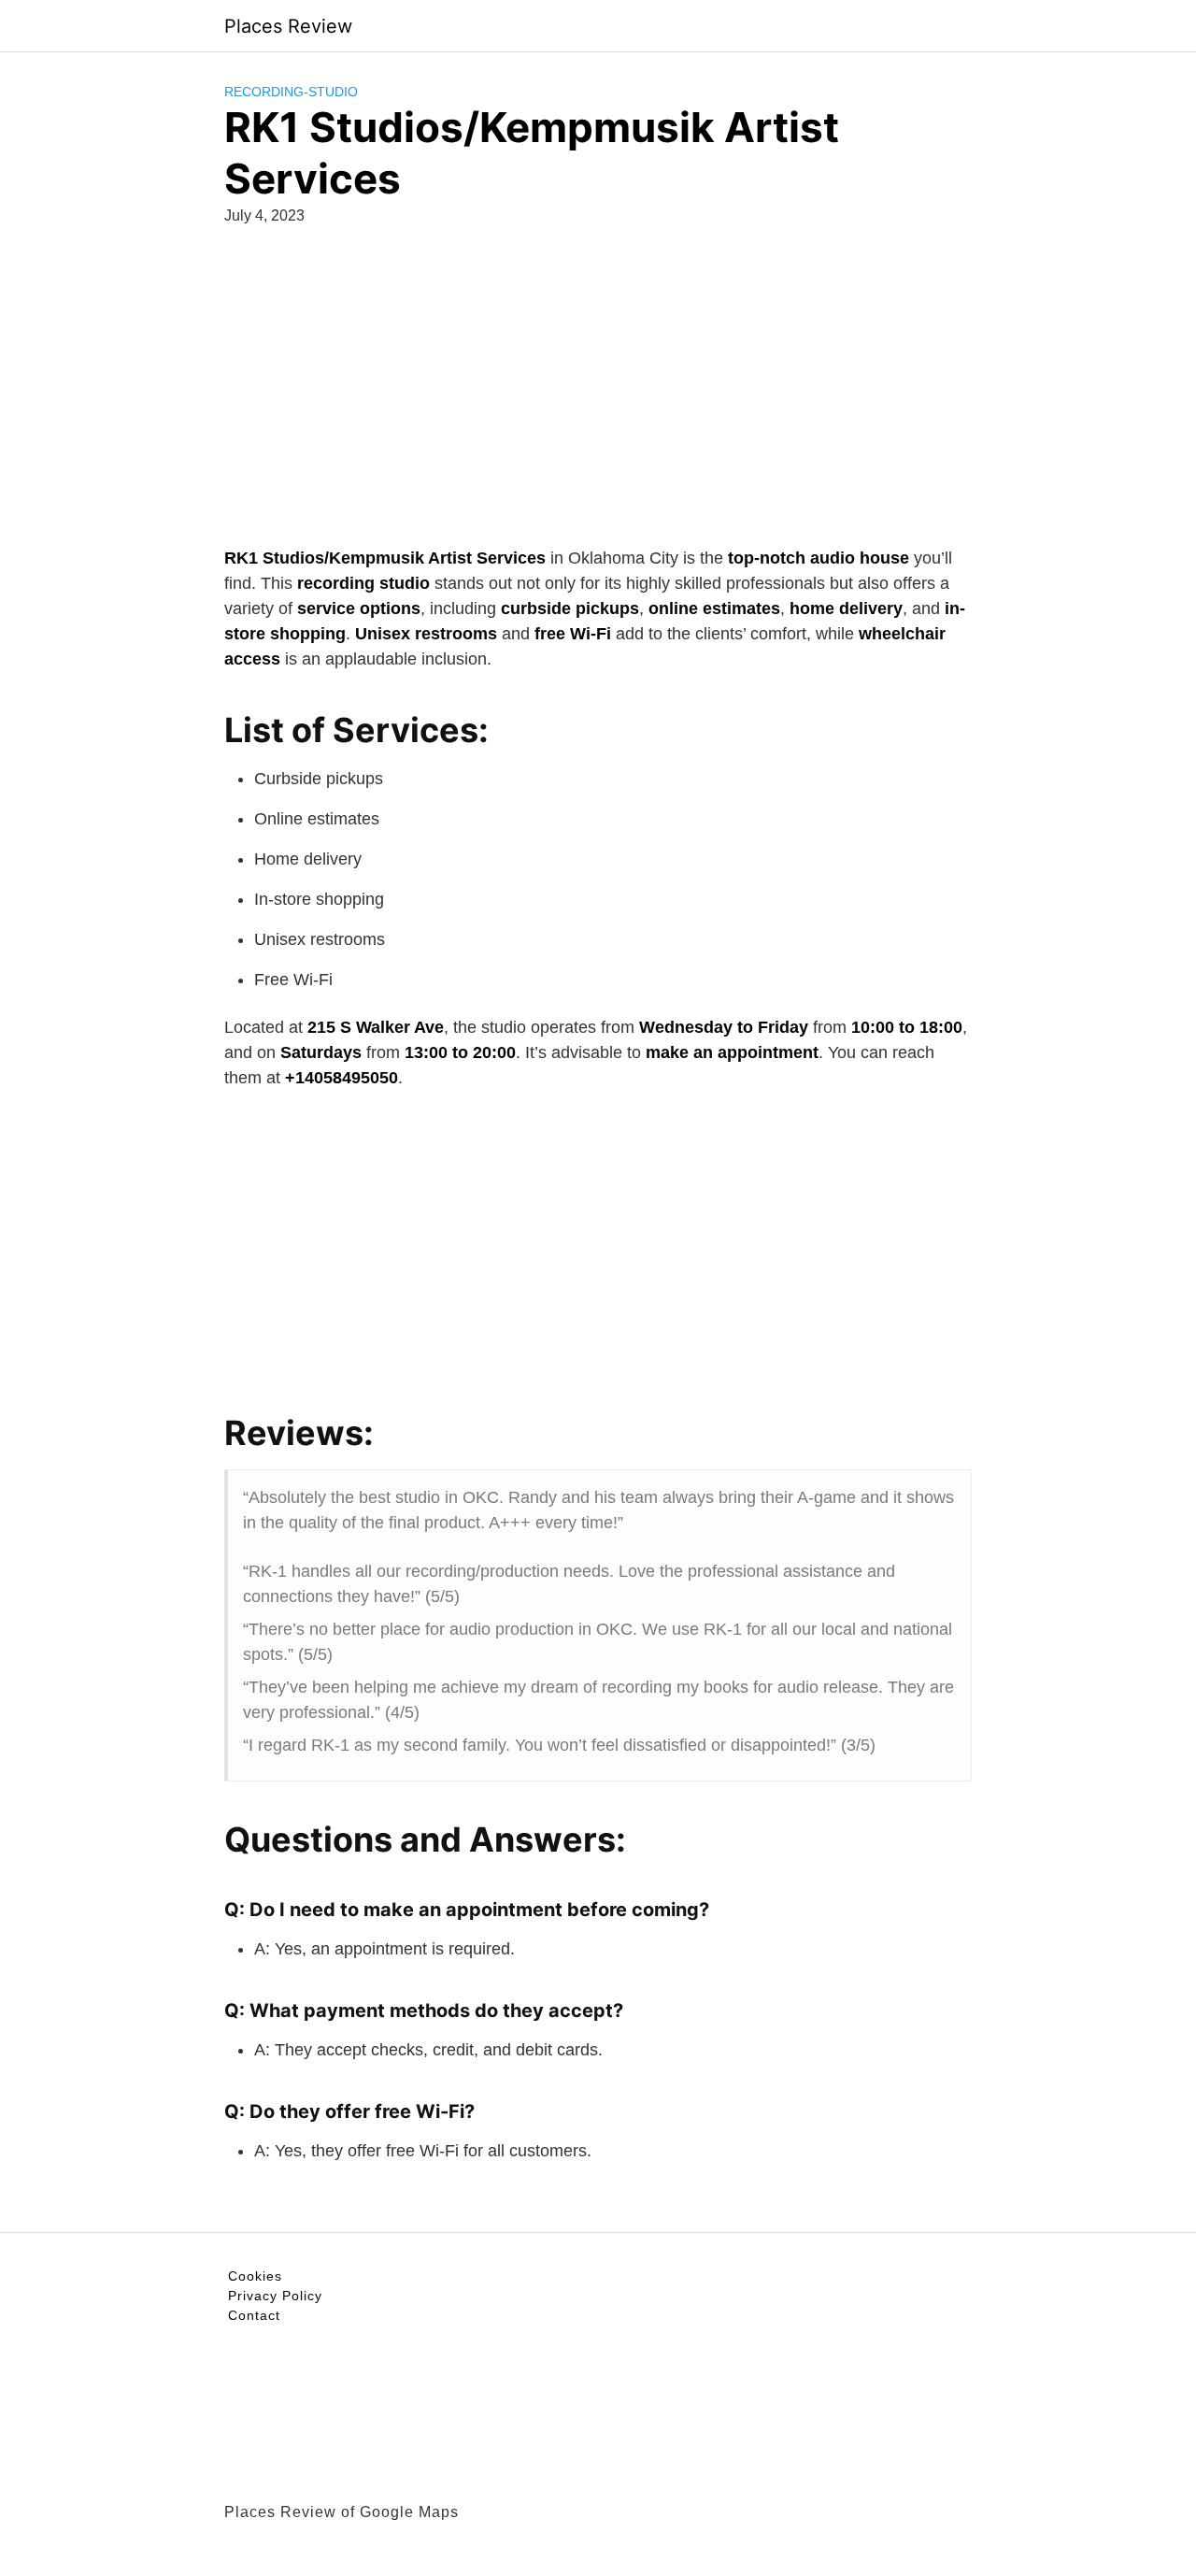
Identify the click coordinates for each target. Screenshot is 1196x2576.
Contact (254, 2315)
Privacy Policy (275, 2296)
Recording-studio (291, 92)
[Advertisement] (598, 382)
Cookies (255, 2276)
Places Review (288, 26)
